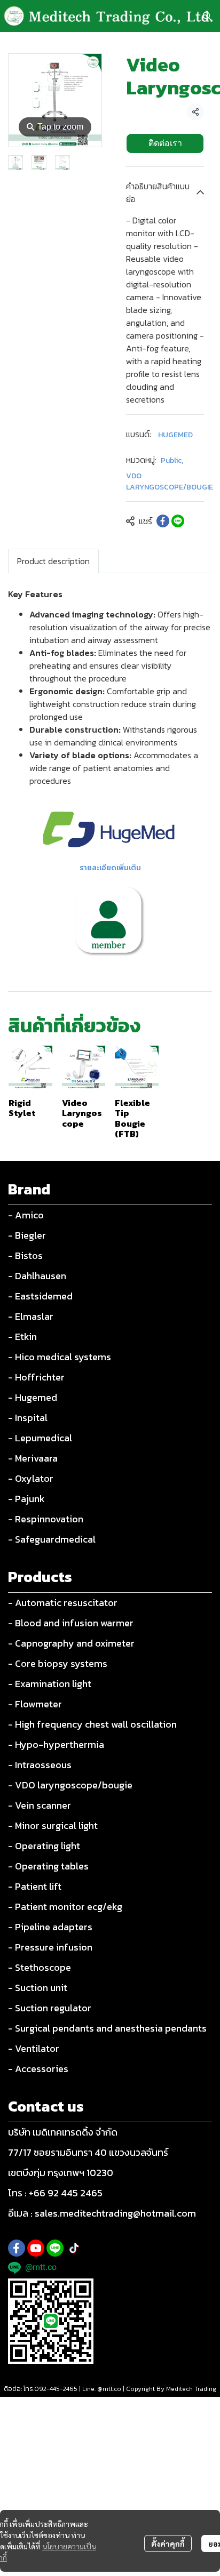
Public (172, 460)
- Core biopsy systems (58, 1663)
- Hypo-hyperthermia (56, 1744)
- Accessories (38, 2069)
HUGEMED (175, 435)
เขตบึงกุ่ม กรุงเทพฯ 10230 (61, 2173)
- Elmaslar (31, 1316)
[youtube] (36, 2248)
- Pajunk (26, 1499)
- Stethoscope (40, 1967)
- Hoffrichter (36, 1377)
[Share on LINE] (178, 521)
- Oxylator (31, 1478)
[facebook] (17, 2248)
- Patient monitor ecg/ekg (65, 1907)
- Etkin (22, 1337)
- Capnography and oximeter (71, 1643)
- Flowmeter (35, 1704)
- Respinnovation (46, 1519)
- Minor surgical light (53, 1825)
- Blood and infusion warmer (71, 1623)
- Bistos (25, 1255)
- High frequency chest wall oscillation (92, 1724)
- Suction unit (38, 1988)
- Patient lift (35, 1886)
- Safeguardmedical (52, 1539)
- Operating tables (48, 1866)
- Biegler (27, 1235)
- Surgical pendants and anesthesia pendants (107, 2028)
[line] (55, 2248)
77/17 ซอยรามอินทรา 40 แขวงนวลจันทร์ (88, 2152)
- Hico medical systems (60, 1357)
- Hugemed (33, 1397)
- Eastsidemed (40, 1296)
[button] (207, 16)
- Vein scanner (40, 1805)
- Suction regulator (50, 2008)
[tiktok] (74, 2248)
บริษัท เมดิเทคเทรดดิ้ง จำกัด (63, 2132)
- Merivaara (33, 1458)
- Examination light (50, 1684)
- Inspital (28, 1418)
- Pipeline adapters (50, 1927)
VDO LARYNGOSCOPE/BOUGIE (170, 482)
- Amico (26, 1215)
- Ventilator (34, 2048)
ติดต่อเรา (165, 143)
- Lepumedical (40, 1438)
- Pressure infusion (50, 1947)
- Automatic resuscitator (63, 1603)
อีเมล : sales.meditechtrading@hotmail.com (102, 2213)
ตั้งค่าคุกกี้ (168, 2543)
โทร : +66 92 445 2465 (55, 2193)
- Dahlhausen (37, 1276)
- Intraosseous (40, 1765)
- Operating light (44, 1846)
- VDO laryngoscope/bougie (70, 1785)
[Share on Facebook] (163, 521)
